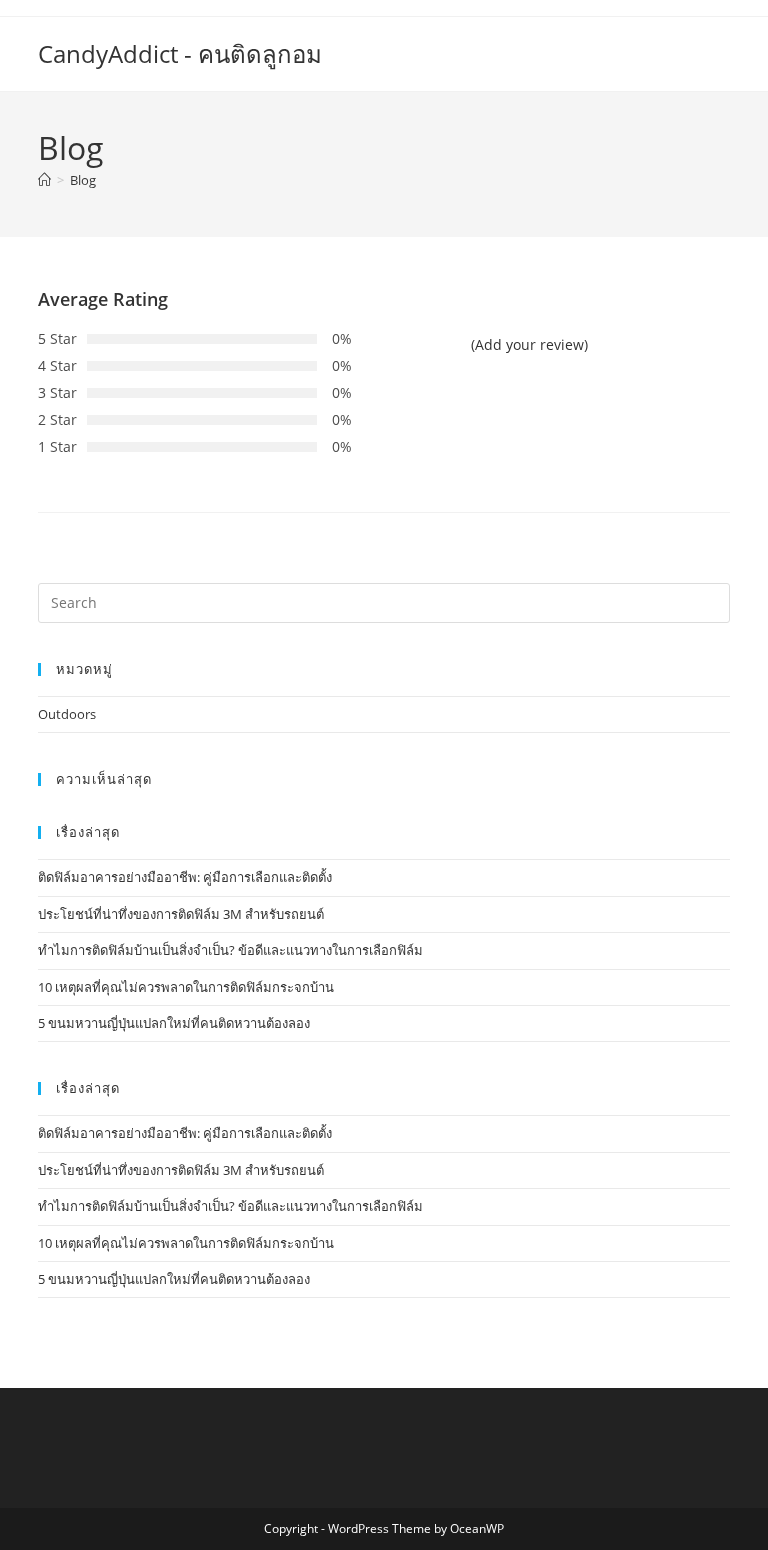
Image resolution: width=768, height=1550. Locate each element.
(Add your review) (529, 344)
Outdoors (67, 714)
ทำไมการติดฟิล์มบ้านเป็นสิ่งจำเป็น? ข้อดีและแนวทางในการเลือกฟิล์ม (230, 950)
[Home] (44, 180)
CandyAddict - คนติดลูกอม (180, 53)
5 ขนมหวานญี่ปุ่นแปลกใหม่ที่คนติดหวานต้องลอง (174, 1023)
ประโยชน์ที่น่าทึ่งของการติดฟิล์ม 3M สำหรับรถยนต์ (181, 914)
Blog (83, 180)
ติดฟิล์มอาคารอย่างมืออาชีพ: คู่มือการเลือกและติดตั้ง (185, 877)
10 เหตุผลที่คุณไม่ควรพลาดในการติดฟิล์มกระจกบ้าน (186, 987)
